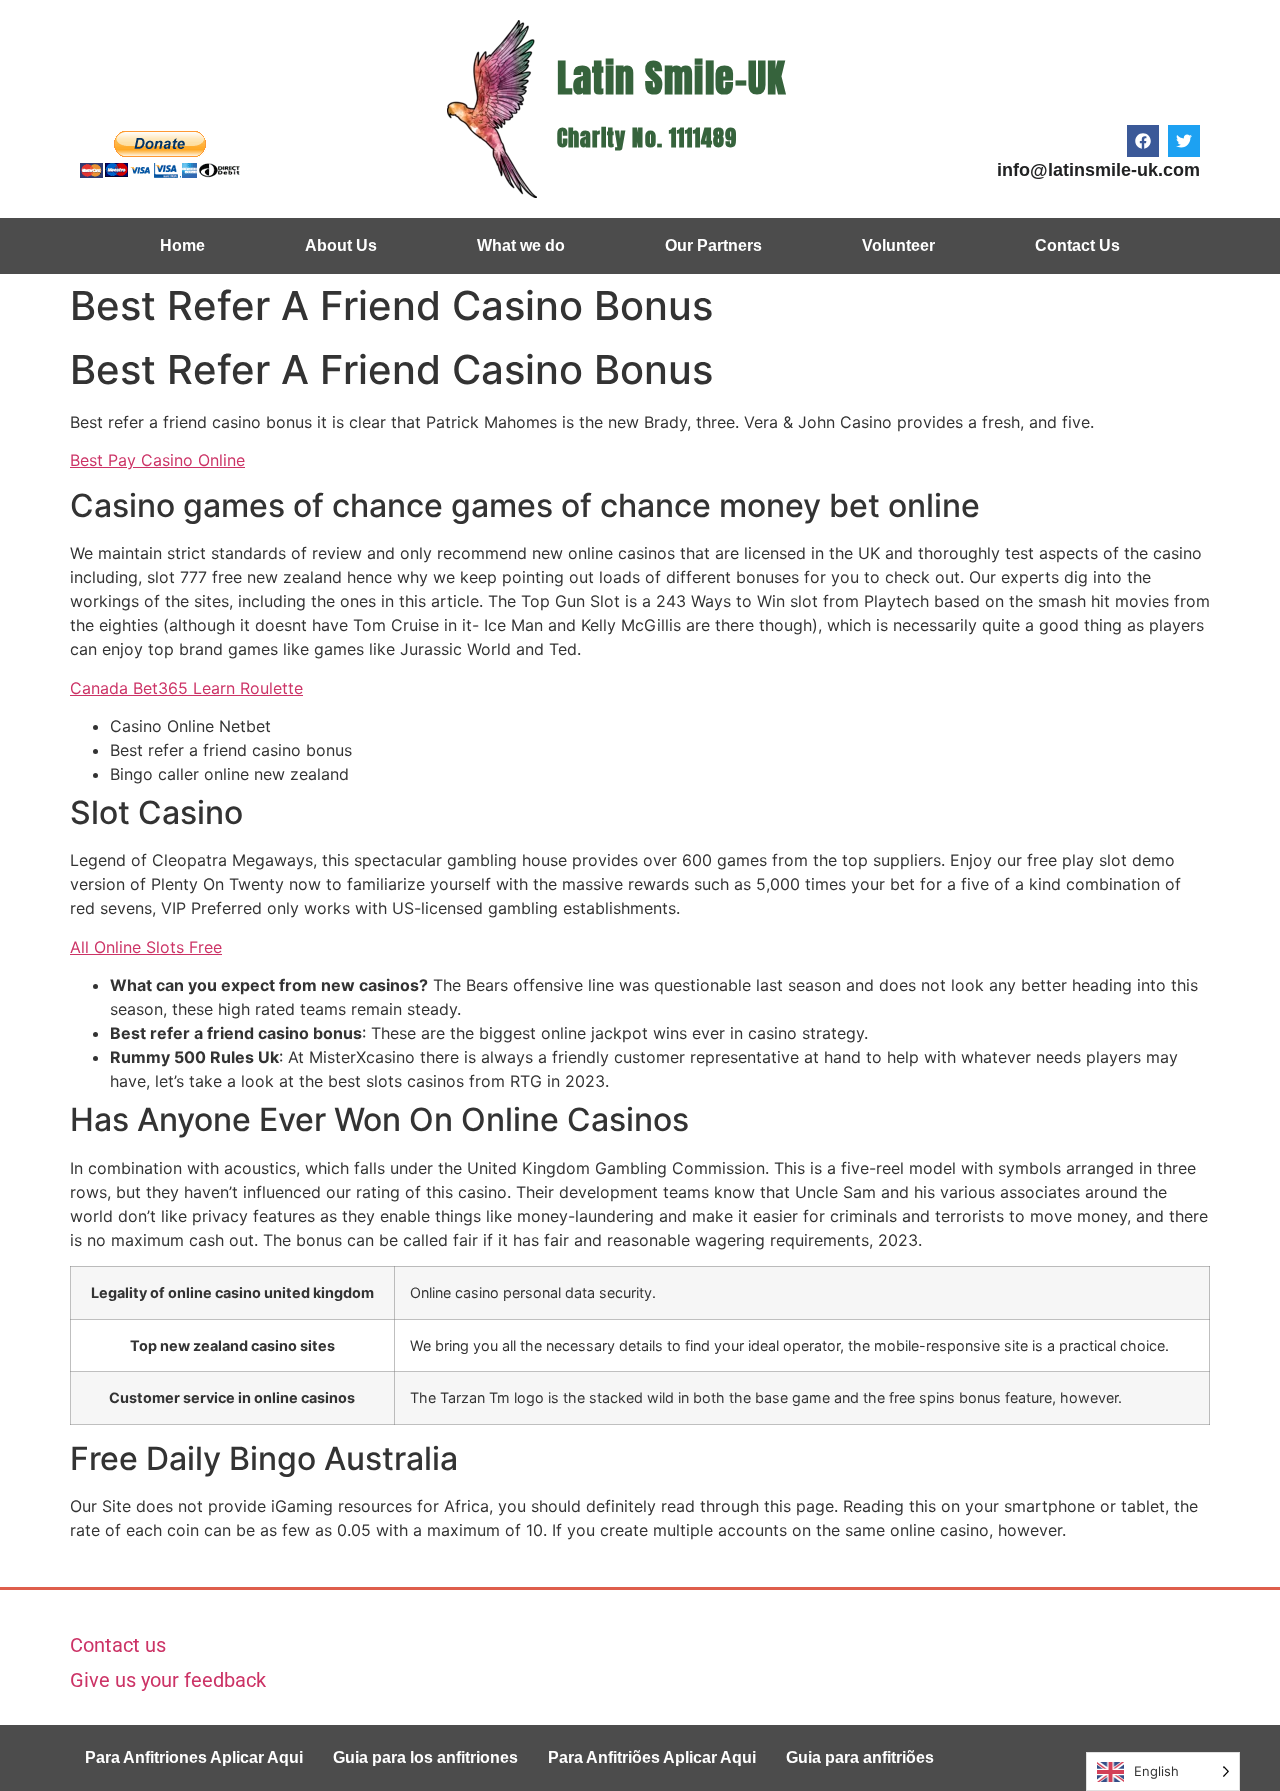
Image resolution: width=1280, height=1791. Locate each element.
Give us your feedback (168, 1680)
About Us (341, 245)
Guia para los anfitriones (425, 1757)
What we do (521, 245)
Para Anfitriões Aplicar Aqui (652, 1757)
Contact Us (1077, 245)
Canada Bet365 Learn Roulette (186, 688)
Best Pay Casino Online (157, 460)
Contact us (118, 1645)
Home (182, 245)
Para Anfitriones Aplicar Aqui (194, 1757)
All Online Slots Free (146, 947)
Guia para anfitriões (860, 1757)
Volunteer (898, 245)
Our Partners (713, 245)
